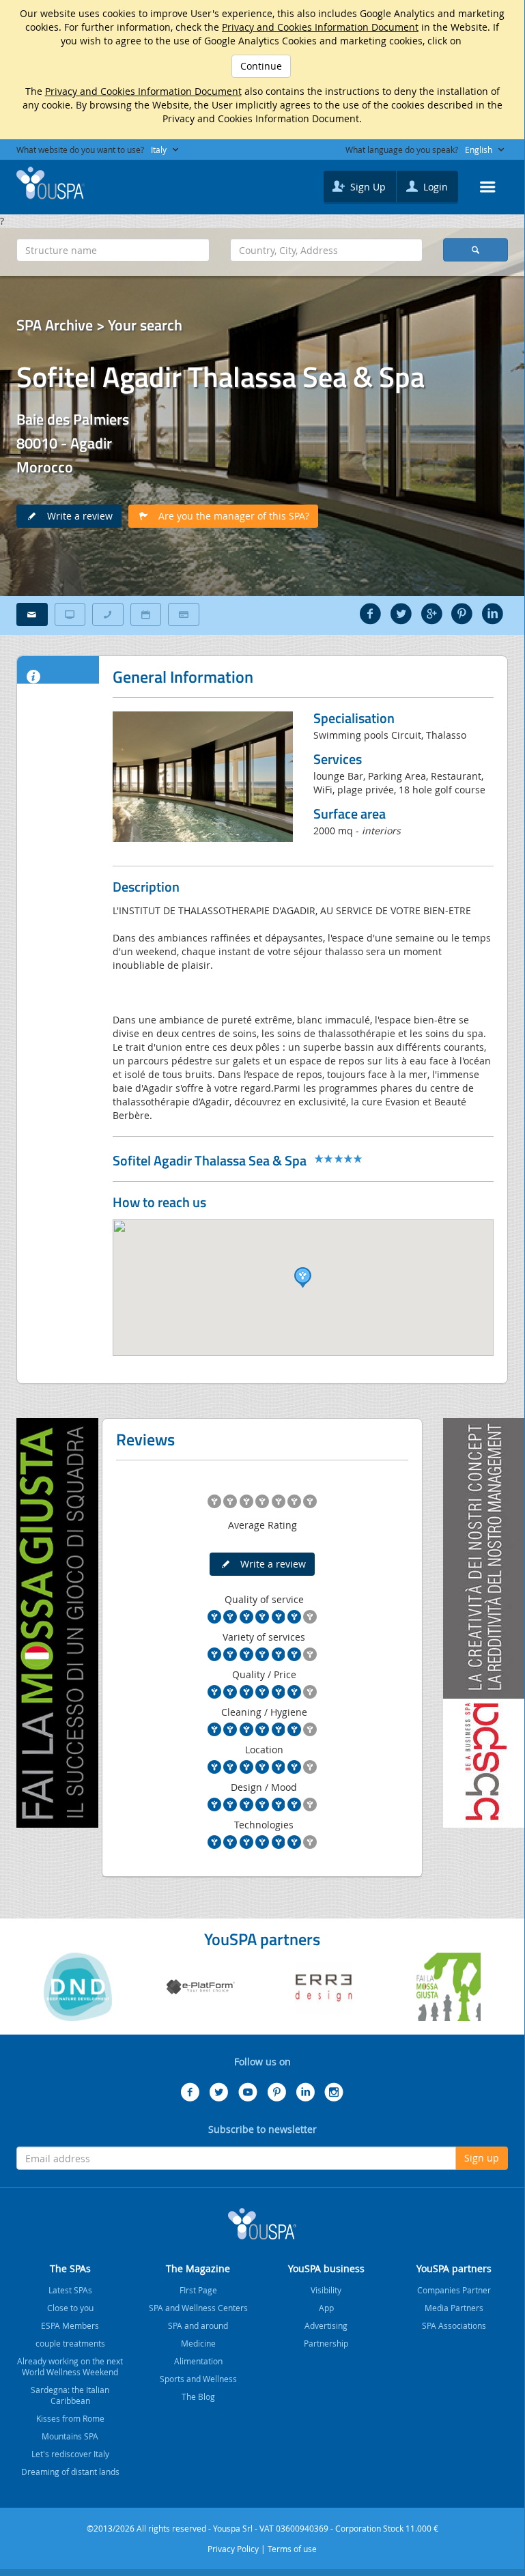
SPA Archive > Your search (99, 325)
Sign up (482, 2158)
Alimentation (198, 2361)
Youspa (262, 2224)
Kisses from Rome (70, 2418)
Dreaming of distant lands (70, 2472)
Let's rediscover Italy (70, 2454)
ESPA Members (70, 2325)
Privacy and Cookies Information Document (320, 27)
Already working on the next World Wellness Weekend (70, 2366)
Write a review (76, 516)
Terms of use (292, 2549)
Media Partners (454, 2308)
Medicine (198, 2343)
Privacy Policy (233, 2549)
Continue (261, 66)
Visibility (326, 2290)
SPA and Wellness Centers (198, 2308)
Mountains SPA (70, 2436)
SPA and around (198, 2325)
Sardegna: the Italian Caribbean (70, 2395)
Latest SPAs (70, 2290)
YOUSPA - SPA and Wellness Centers (51, 183)
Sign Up (367, 187)
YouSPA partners (454, 2268)
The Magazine (198, 2268)
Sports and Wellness (198, 2379)
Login (434, 187)
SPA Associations (454, 2325)
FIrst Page (198, 2290)
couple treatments (70, 2343)
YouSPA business (326, 2268)
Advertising (326, 2325)
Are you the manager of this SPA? (230, 516)
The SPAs (70, 2268)
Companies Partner (454, 2290)
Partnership (326, 2343)
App (326, 2308)
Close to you (70, 2308)
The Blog (198, 2396)
